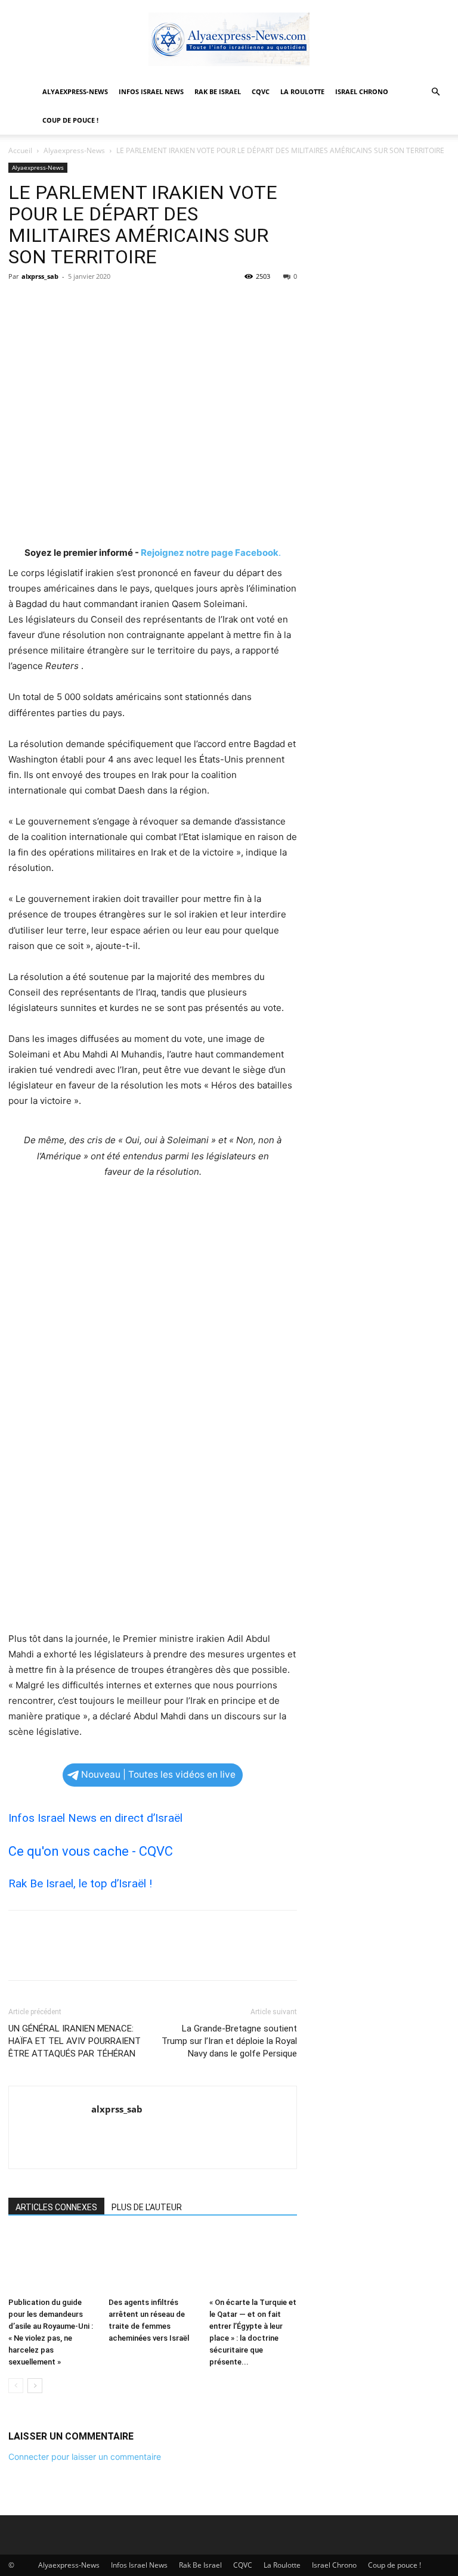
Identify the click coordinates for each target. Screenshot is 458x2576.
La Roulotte (302, 91)
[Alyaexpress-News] (229, 39)
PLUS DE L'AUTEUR (147, 2207)
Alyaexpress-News (75, 91)
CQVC (261, 91)
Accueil (20, 150)
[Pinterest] (75, 303)
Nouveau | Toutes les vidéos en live (158, 1774)
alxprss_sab (40, 276)
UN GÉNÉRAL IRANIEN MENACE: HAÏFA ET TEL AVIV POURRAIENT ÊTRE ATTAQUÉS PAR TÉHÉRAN (75, 2041)
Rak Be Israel (218, 91)
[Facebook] (20, 303)
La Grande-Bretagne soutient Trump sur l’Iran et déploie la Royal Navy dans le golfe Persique (229, 2041)
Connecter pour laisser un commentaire (85, 2457)
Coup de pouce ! (70, 120)
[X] (48, 303)
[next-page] (35, 2386)
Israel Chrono (362, 91)
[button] (435, 92)
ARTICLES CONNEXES (56, 2207)
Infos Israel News (151, 91)
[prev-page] (16, 2386)
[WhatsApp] (103, 303)
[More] (131, 303)
